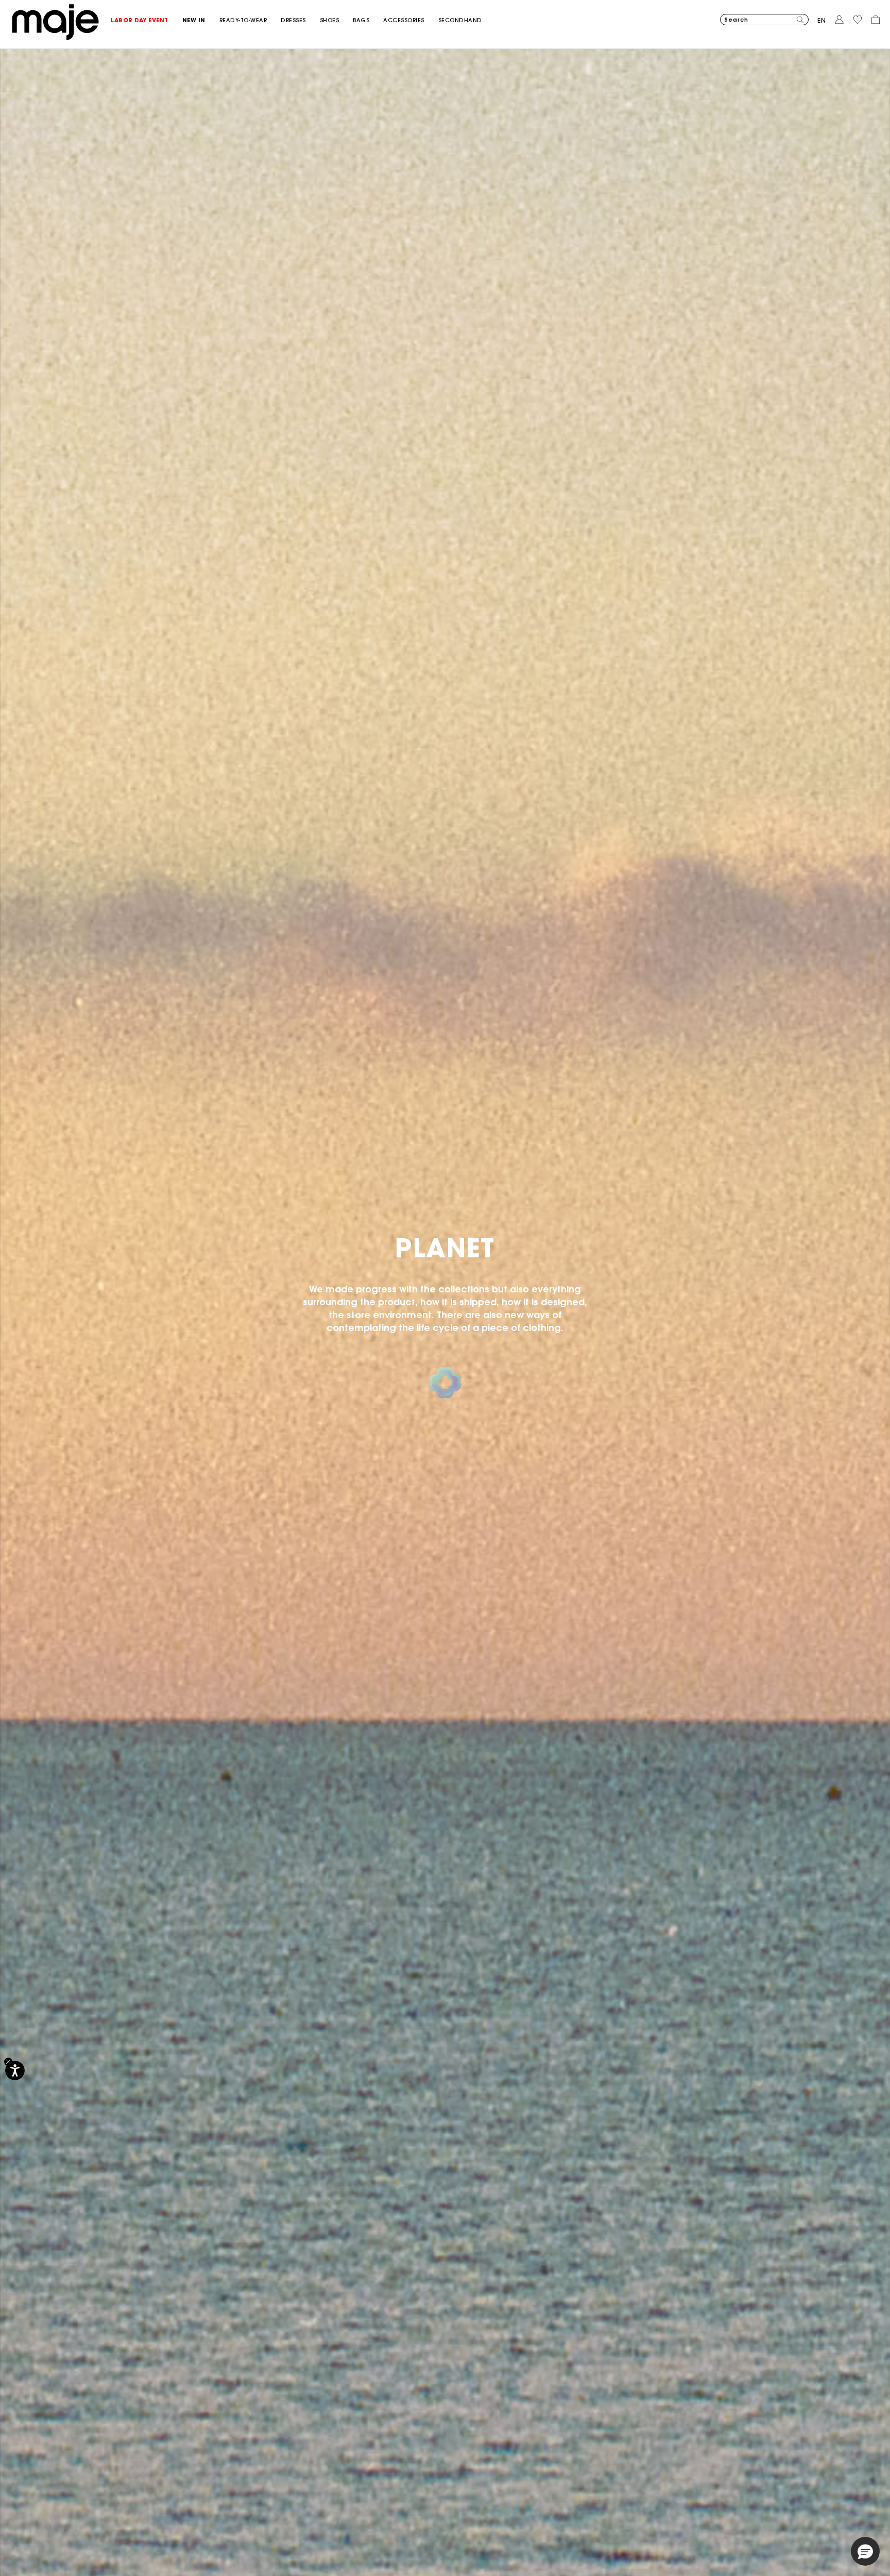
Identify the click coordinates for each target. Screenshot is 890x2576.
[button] (147, 20)
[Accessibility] (15, 2070)
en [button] (822, 20)
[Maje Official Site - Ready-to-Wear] (55, 21)
